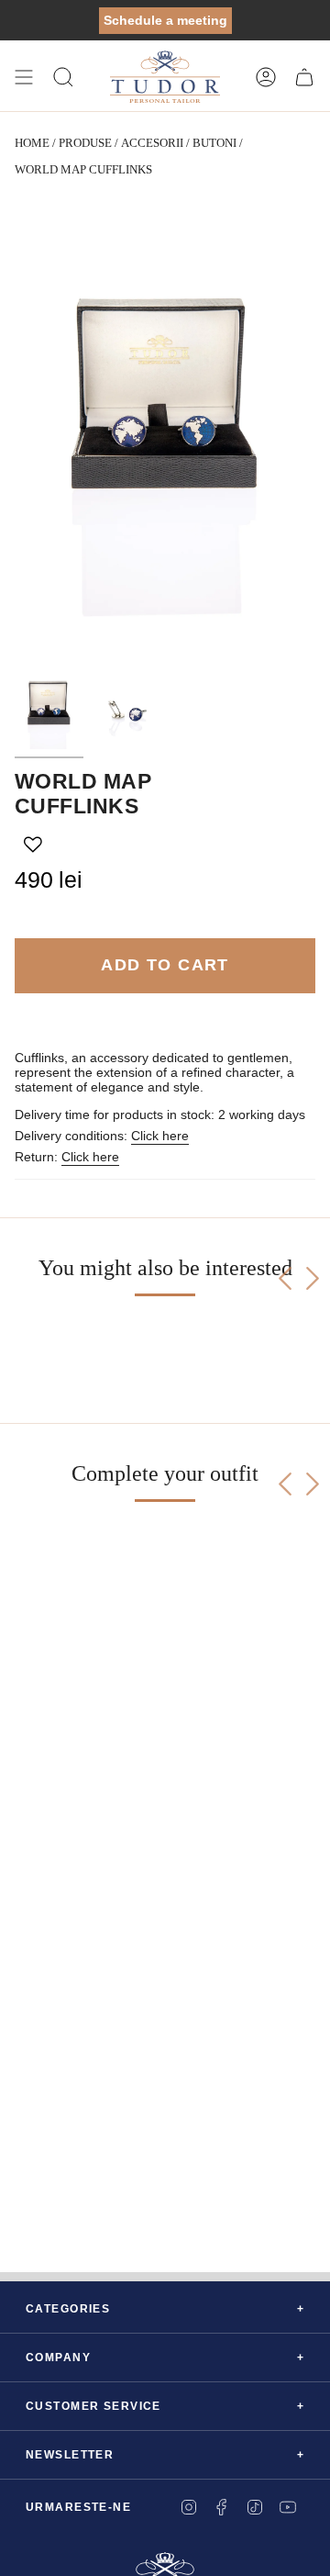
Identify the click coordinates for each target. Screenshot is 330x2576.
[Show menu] (24, 77)
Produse (85, 143)
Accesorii (152, 143)
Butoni (214, 143)
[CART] (304, 77)
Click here (160, 1136)
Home (32, 143)
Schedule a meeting (165, 20)
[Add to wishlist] (33, 845)
